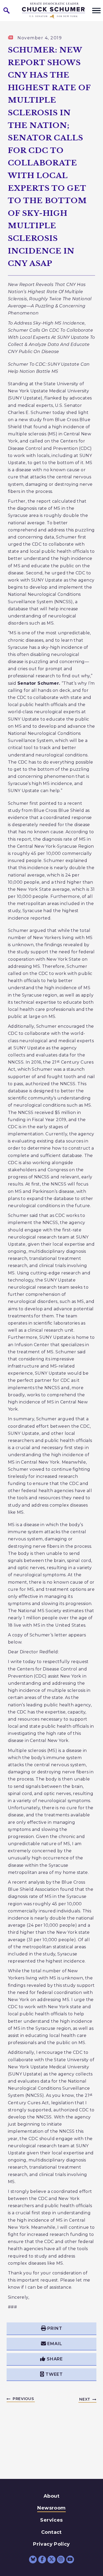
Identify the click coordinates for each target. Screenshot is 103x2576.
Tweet (54, 2374)
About (51, 2496)
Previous (23, 2399)
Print (55, 2328)
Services (51, 2520)
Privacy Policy (51, 2544)
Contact (51, 2532)
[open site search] (7, 11)
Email (55, 2344)
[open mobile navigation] (96, 11)
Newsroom (51, 2508)
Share (55, 2359)
